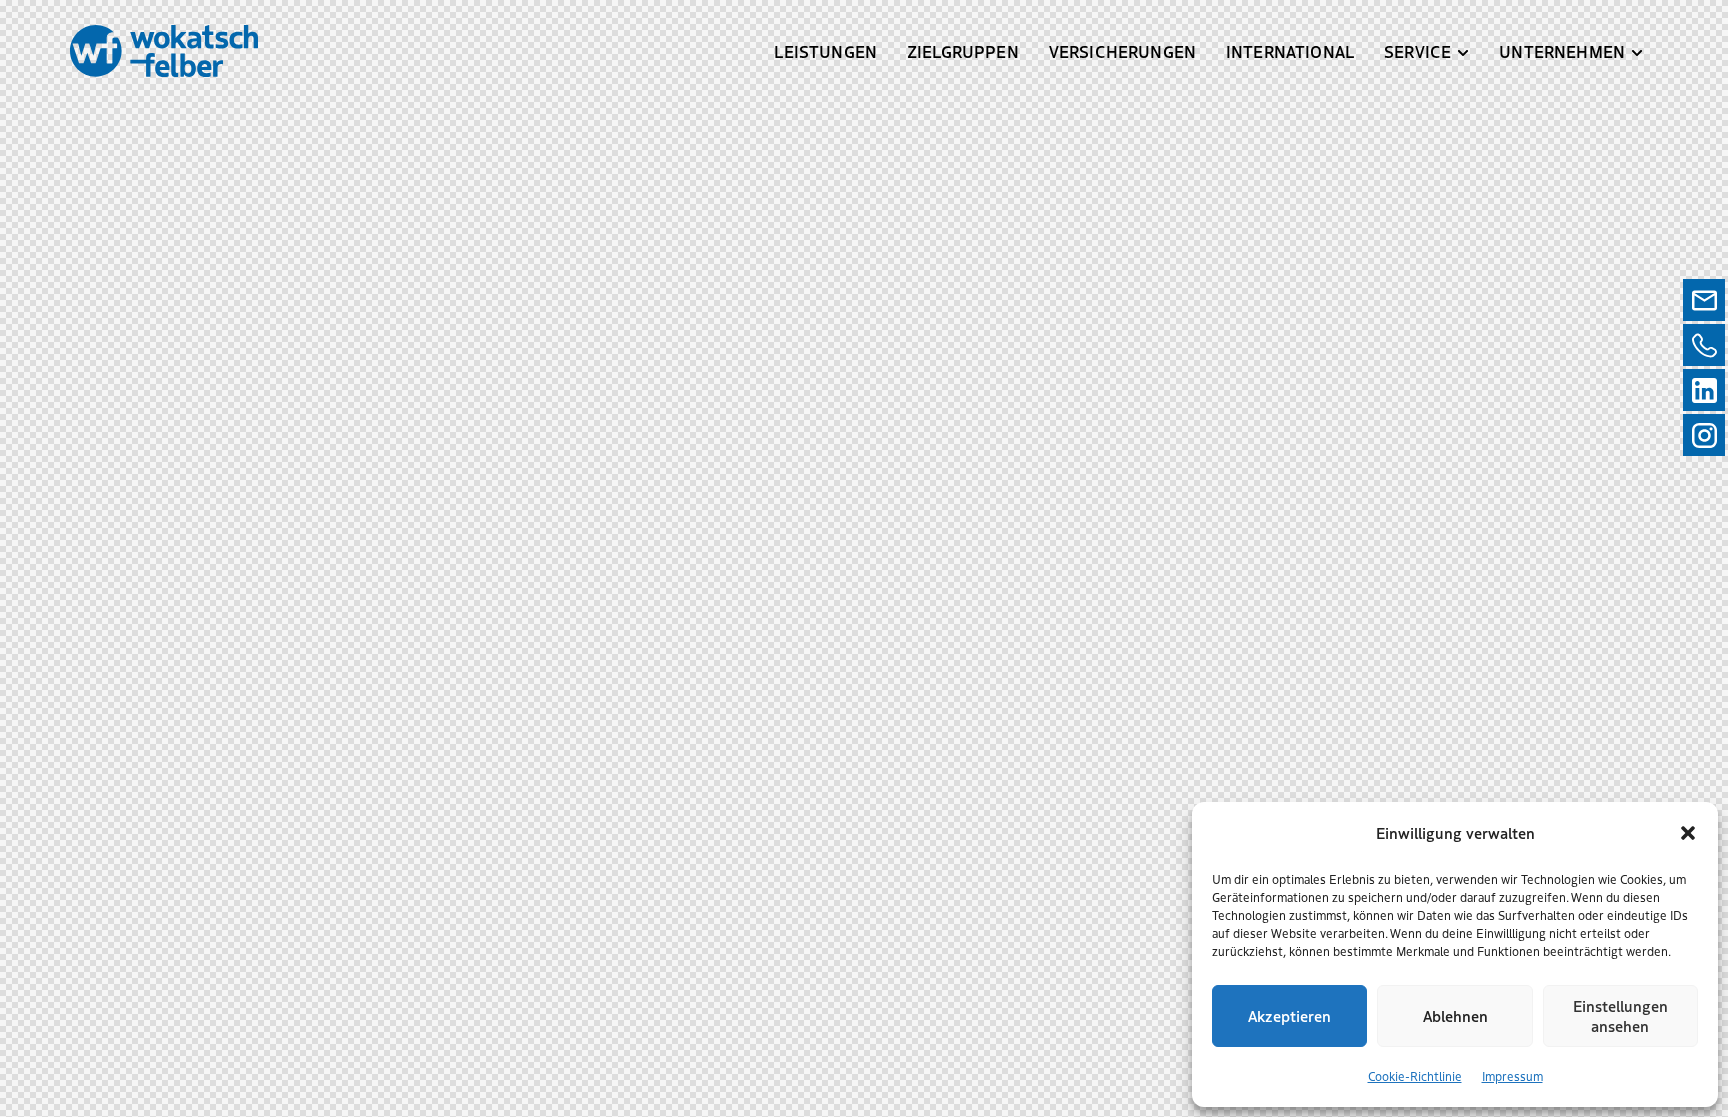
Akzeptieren (1289, 1015)
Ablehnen (1455, 1015)
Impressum (1512, 1075)
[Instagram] (1704, 435)
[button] (1688, 833)
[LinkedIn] (1704, 390)
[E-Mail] (1704, 300)
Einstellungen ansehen (1620, 1015)
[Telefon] (1704, 345)
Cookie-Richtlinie (1415, 1075)
